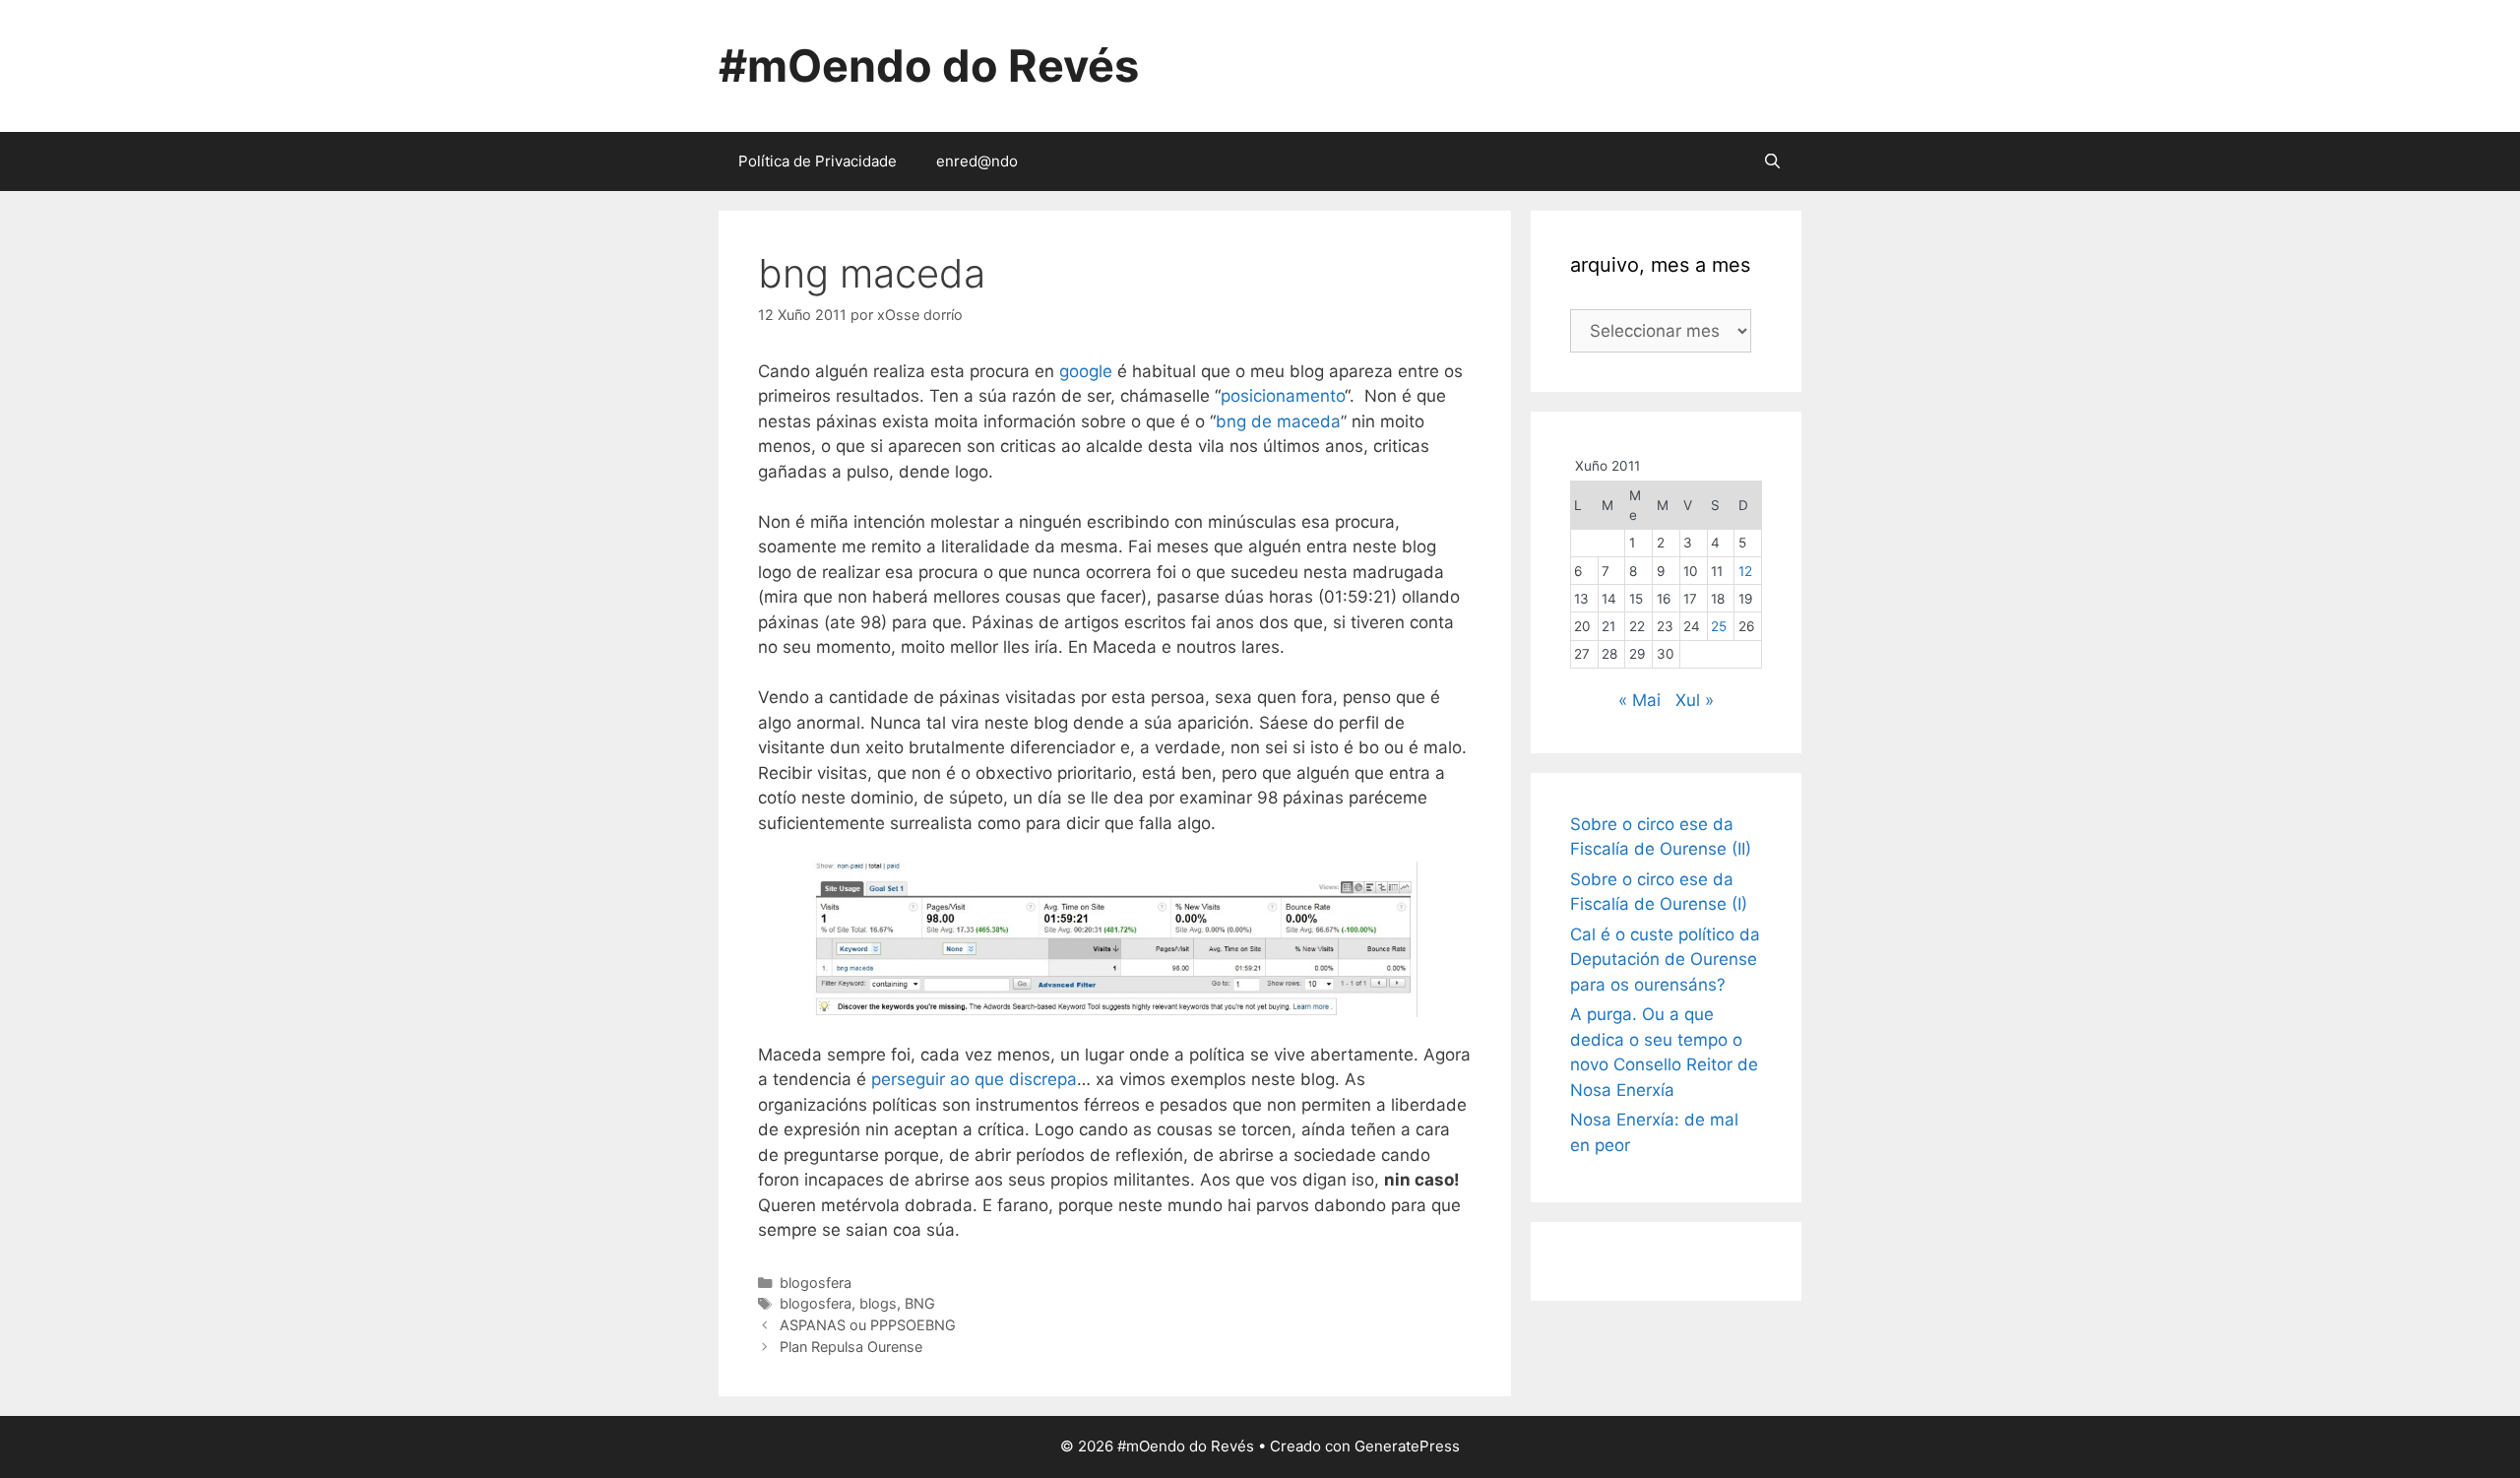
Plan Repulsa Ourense (851, 1347)
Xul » (1695, 700)
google (1088, 371)
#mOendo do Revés (929, 65)
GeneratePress (1407, 1446)
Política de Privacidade (818, 161)
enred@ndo (977, 161)
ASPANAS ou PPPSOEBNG (868, 1325)
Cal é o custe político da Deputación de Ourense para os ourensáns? (1665, 960)
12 (1745, 571)
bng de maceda (1278, 421)
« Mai (1639, 700)
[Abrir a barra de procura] (1772, 161)
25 (1719, 626)
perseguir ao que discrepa (974, 1079)
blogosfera (816, 1283)
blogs (878, 1303)
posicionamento (1283, 396)
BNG (920, 1303)
